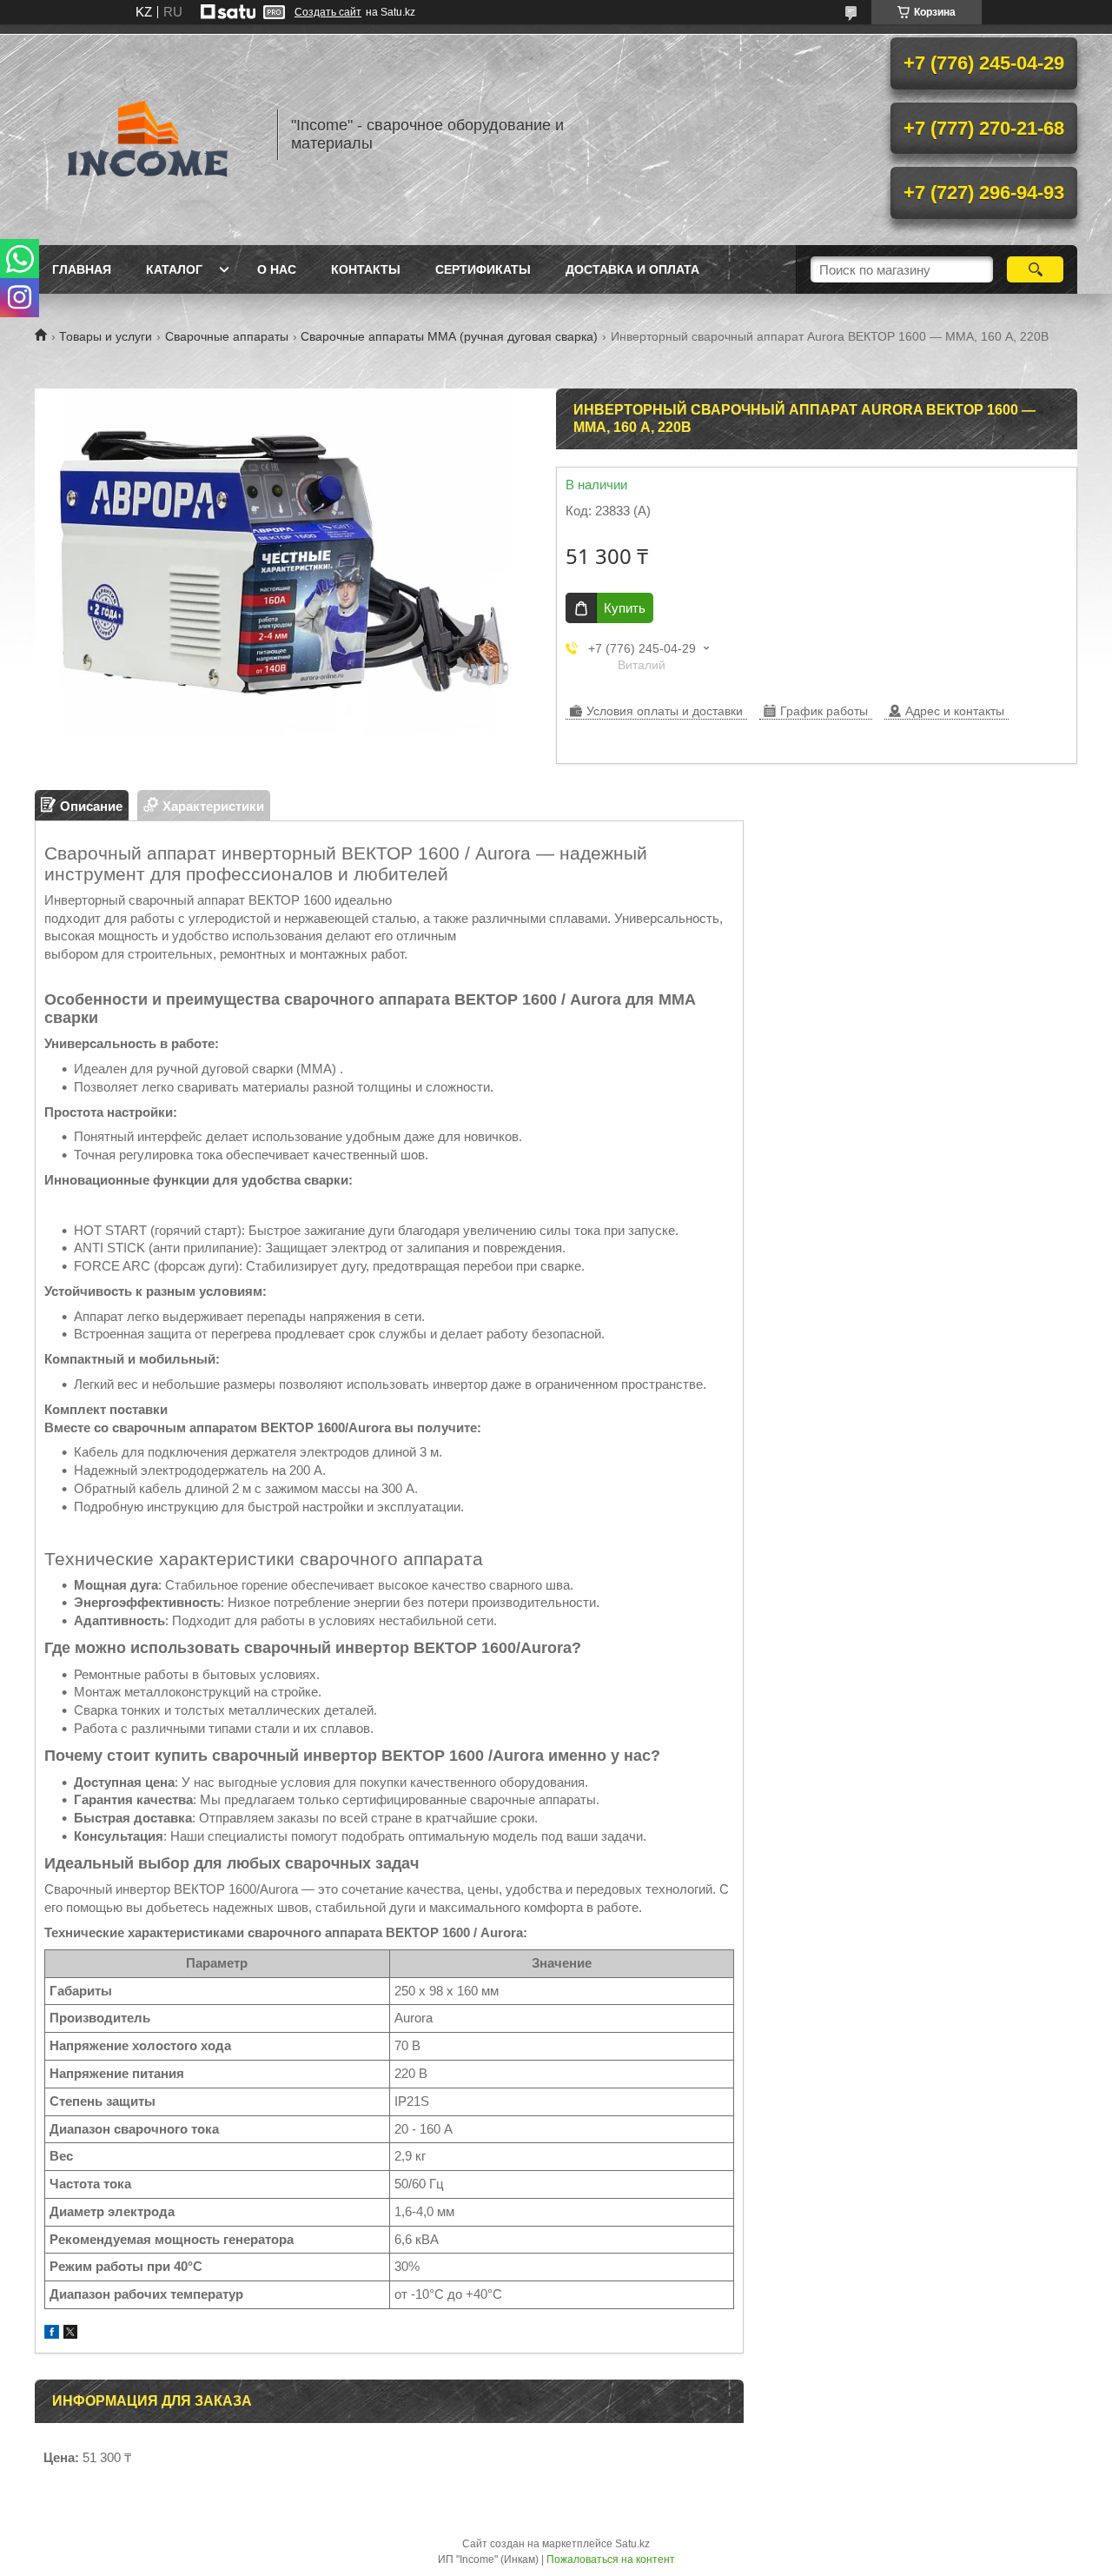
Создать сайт (328, 12)
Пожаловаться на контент (611, 2559)
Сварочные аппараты (227, 336)
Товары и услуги (106, 336)
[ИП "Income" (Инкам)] (148, 135)
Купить (625, 608)
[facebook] (52, 2334)
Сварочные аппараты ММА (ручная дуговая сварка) (449, 336)
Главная (82, 269)
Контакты (366, 269)
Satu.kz (632, 2544)
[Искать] (1035, 269)
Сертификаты (483, 269)
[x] (70, 2334)
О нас (277, 269)
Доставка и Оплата (632, 269)
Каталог (174, 269)
